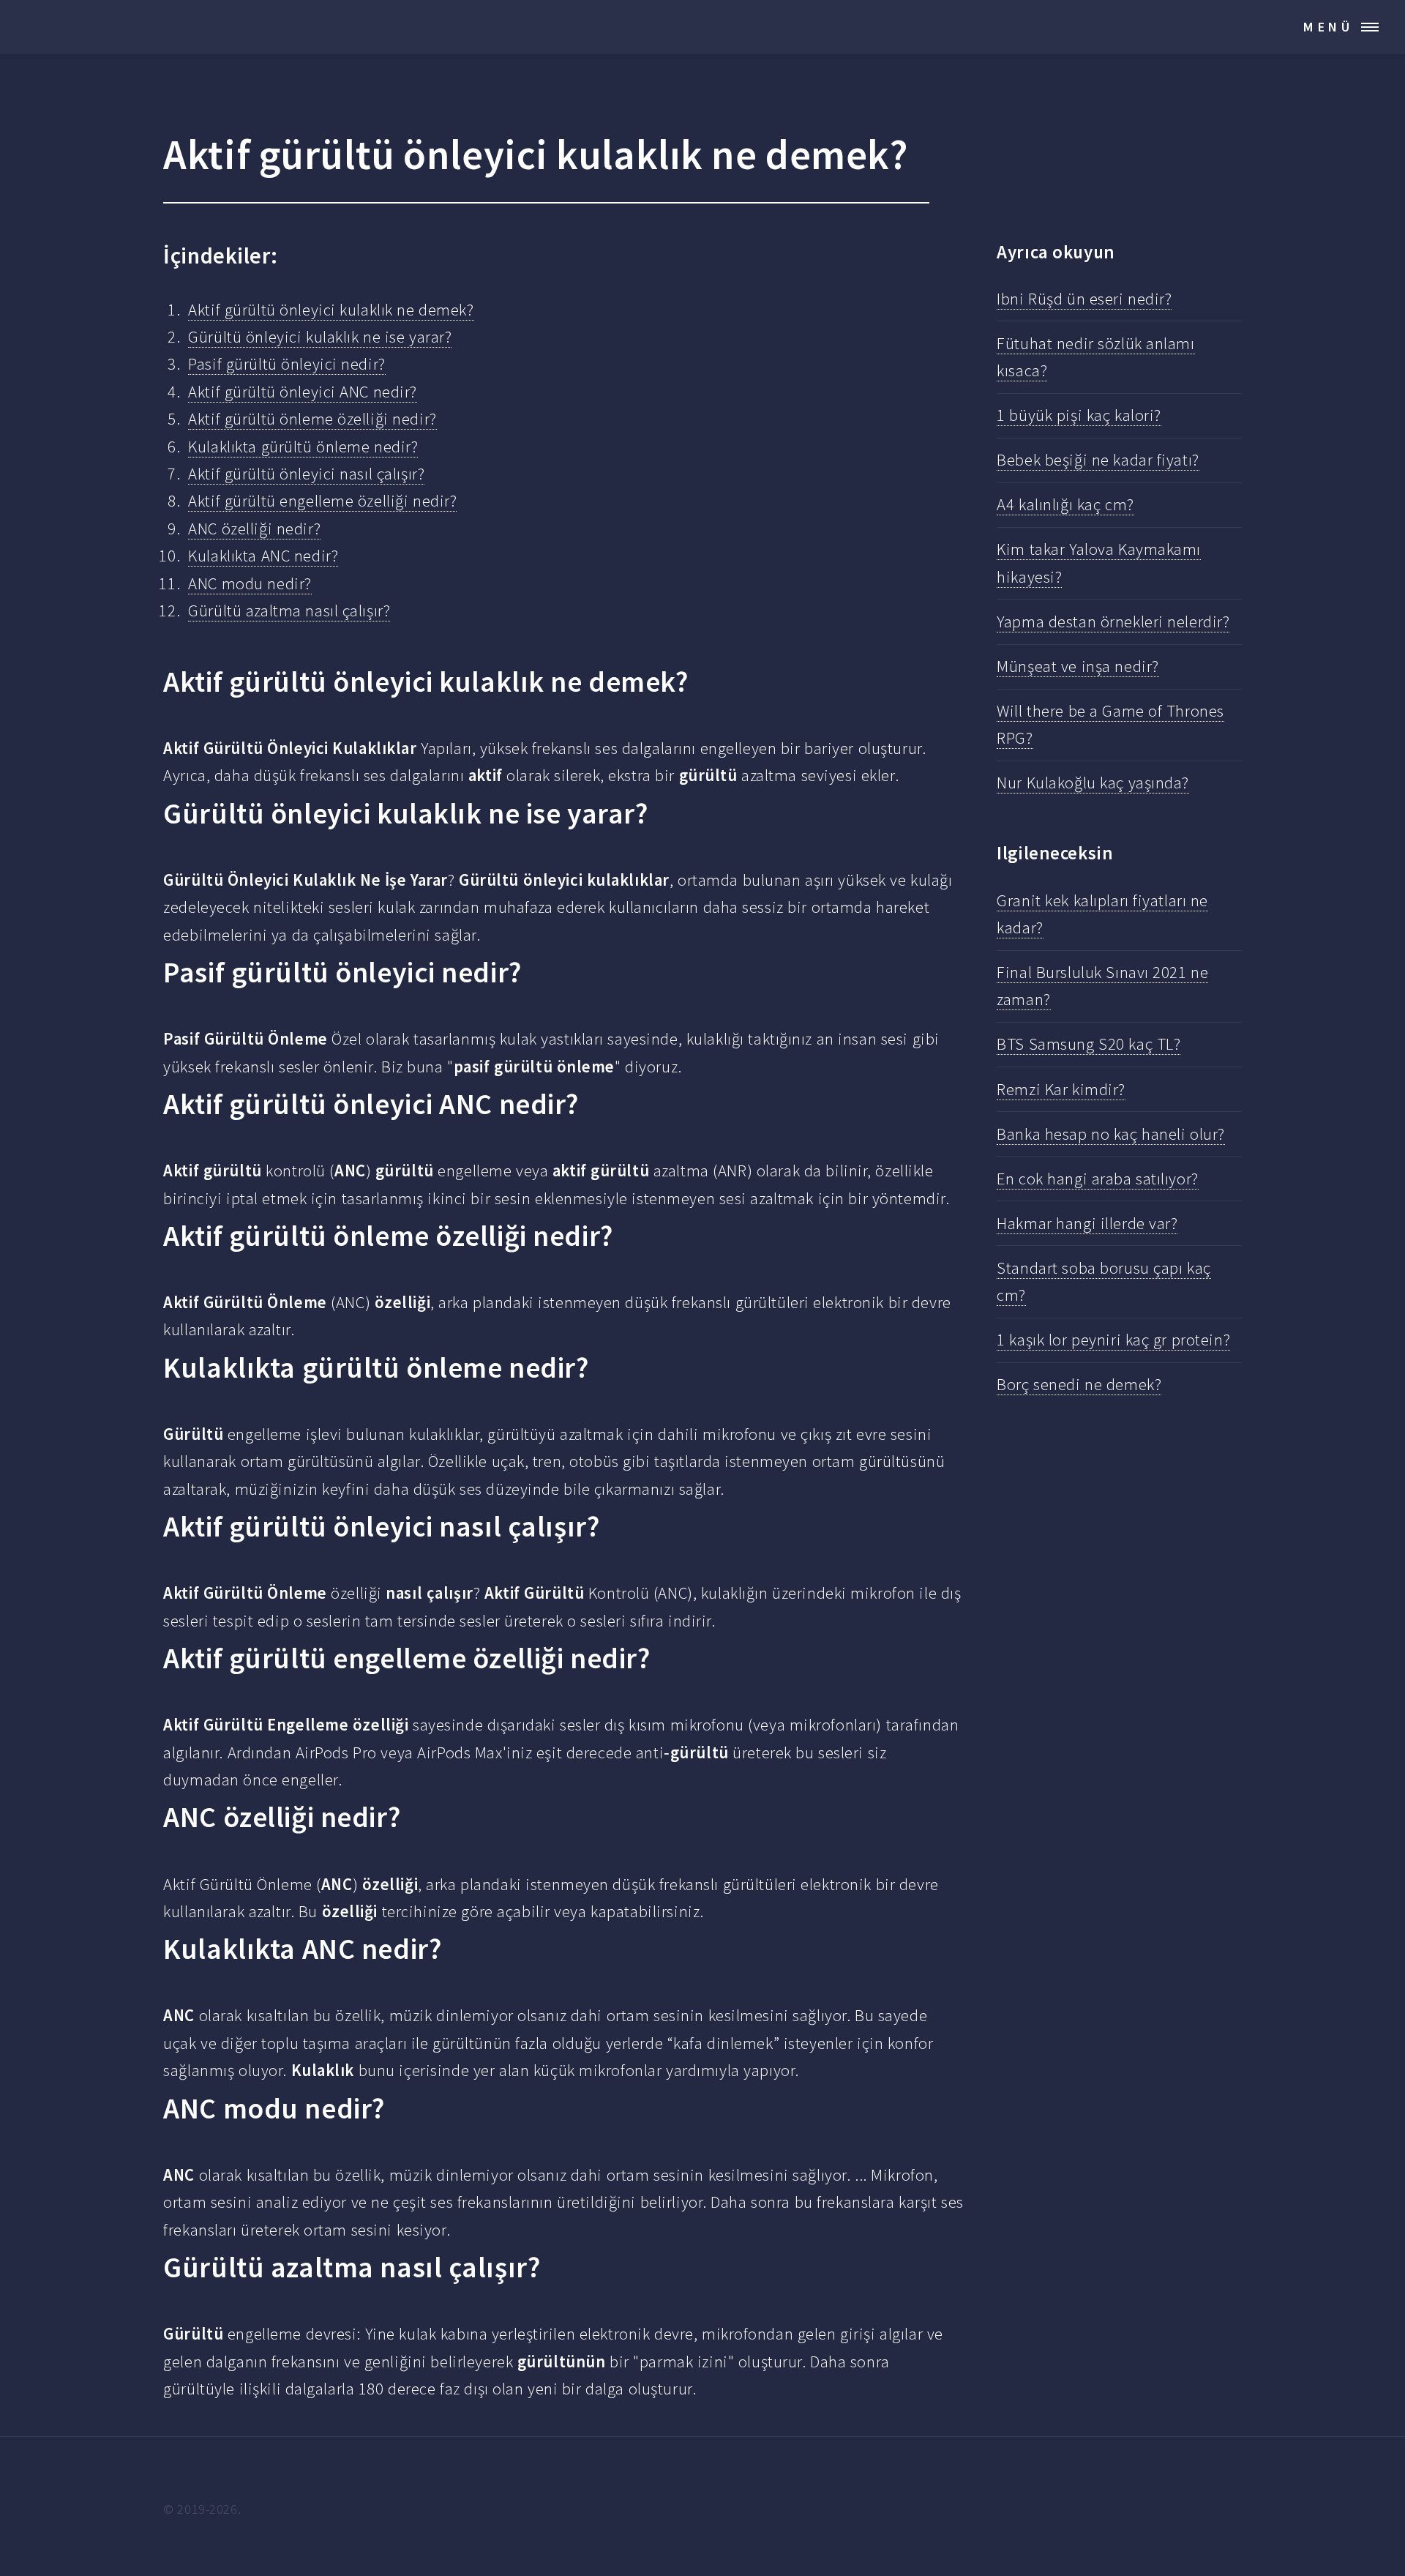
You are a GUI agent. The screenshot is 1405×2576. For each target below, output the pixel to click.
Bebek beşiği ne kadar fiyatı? (1098, 460)
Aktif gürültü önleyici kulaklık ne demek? (331, 310)
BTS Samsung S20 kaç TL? (1089, 1044)
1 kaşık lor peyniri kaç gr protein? (1113, 1340)
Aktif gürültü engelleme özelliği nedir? (322, 501)
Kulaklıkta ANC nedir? (263, 556)
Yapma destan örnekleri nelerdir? (1113, 621)
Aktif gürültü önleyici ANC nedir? (303, 392)
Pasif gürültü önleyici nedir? (286, 364)
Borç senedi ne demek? (1079, 1384)
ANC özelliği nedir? (254, 529)
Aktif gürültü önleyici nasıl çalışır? (306, 474)
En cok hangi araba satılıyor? (1097, 1179)
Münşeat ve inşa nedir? (1078, 666)
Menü (1329, 27)
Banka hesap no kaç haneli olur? (1111, 1134)
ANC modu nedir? (250, 583)
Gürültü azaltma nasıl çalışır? (289, 611)
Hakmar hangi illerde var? (1087, 1223)
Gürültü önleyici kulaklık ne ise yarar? (320, 337)
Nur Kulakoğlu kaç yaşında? (1093, 783)
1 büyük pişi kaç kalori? (1079, 415)
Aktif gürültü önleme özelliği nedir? (312, 419)
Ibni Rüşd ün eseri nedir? (1084, 299)
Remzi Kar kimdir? (1061, 1089)
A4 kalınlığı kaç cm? (1065, 504)
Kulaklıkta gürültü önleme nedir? (303, 447)
